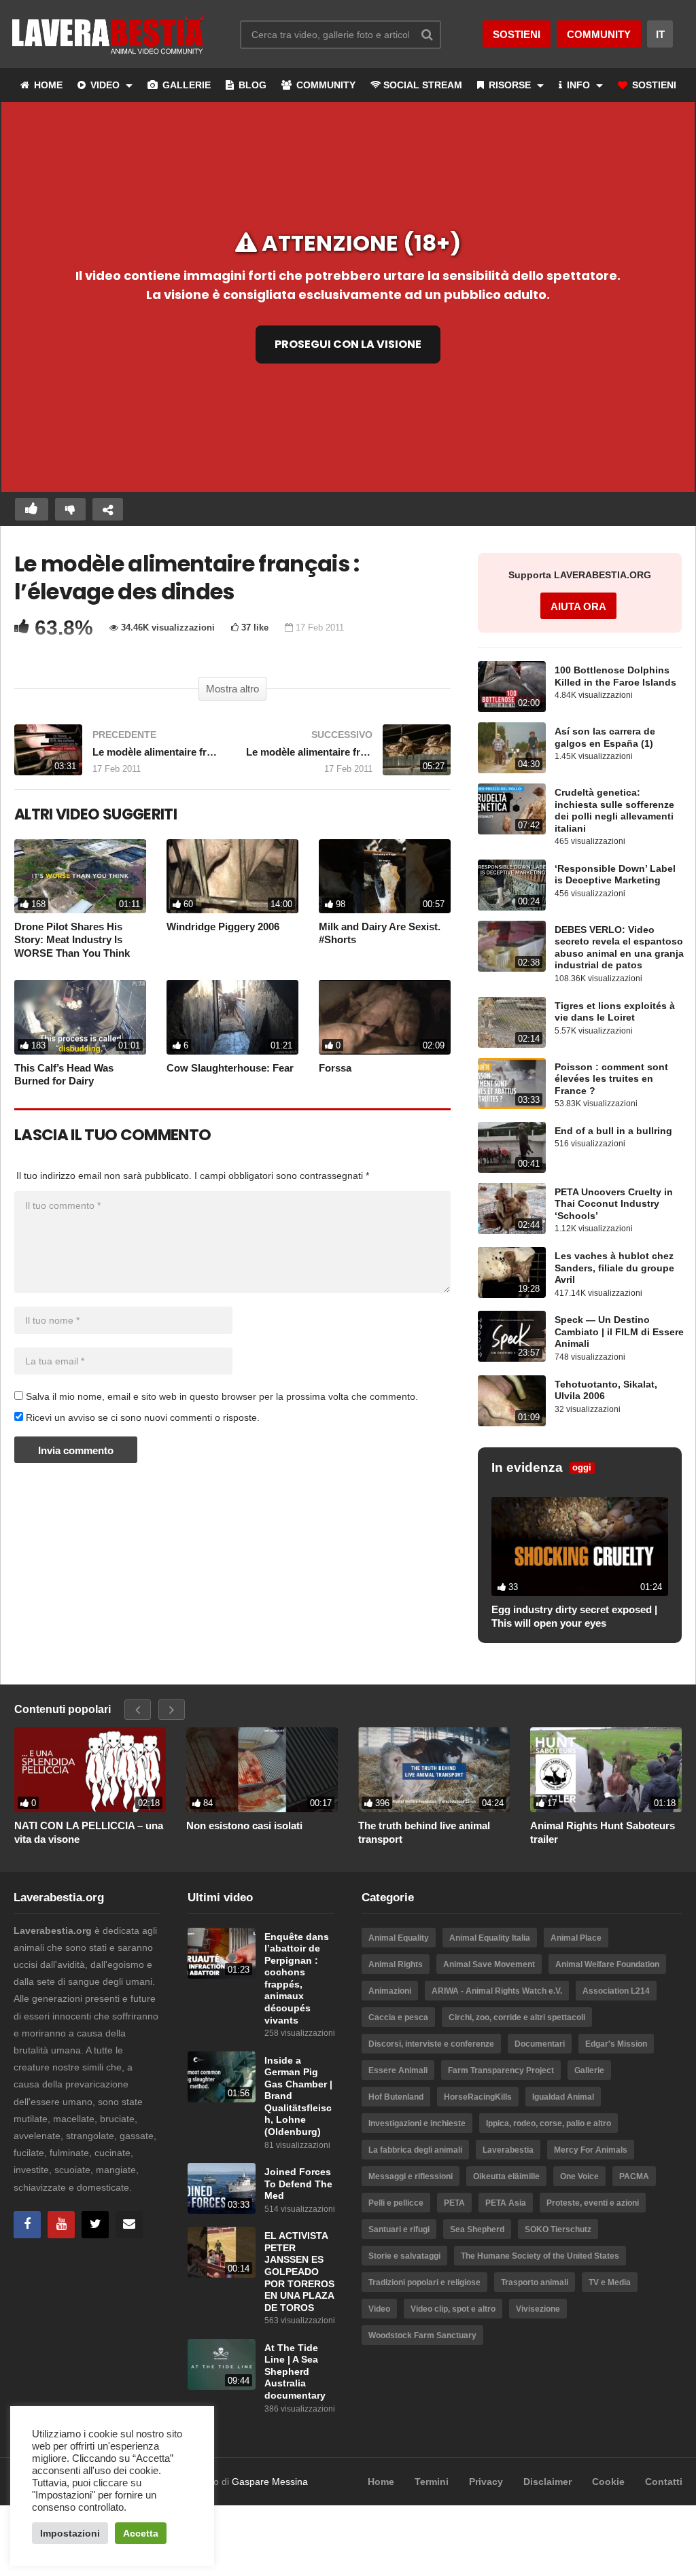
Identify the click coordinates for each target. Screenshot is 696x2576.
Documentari (540, 2044)
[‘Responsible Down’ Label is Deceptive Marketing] (512, 885)
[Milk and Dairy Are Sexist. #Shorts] (385, 876)
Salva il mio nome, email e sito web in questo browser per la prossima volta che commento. (222, 1396)
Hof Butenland (396, 2097)
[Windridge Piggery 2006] (232, 876)
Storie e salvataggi (404, 2256)
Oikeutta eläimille (506, 2176)
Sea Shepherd (477, 2229)
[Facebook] (27, 2225)
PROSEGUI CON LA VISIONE (348, 344)
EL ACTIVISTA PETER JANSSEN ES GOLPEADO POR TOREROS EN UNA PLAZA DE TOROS (299, 2272)
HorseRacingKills (478, 2097)
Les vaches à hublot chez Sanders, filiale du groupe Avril (614, 1268)
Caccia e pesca (398, 2017)
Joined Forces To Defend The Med (298, 2184)
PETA (454, 2203)
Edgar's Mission (616, 2044)
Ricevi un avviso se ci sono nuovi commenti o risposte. (141, 1417)
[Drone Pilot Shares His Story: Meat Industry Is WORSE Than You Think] (80, 876)
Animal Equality (399, 1938)
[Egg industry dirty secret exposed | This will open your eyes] (580, 1547)
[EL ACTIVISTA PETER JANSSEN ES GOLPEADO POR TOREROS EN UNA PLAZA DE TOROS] (222, 2252)
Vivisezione (538, 2309)
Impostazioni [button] (70, 2533)
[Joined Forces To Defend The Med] (222, 2188)
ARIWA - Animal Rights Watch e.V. (497, 1991)
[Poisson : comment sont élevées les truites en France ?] (512, 1083)
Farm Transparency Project (501, 2070)
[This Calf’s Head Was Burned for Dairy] (80, 1017)
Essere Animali (398, 2070)
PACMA (634, 2176)
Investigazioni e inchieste (417, 2123)
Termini (432, 2482)
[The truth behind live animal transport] (434, 1770)
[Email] (129, 2225)
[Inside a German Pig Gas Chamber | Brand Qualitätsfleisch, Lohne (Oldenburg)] (222, 2077)
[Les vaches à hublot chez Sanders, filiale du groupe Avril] (512, 1272)
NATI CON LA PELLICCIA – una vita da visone (89, 1832)
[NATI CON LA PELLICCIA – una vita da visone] (90, 1770)
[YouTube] (61, 2225)
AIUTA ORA (578, 606)
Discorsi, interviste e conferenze (431, 2044)
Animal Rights (396, 1964)
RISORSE (510, 85)
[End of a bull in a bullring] (512, 1147)
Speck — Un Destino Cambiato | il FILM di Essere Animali (619, 1332)
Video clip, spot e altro (453, 2309)
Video (379, 2309)
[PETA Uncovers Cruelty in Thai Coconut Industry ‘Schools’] (512, 1208)
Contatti (664, 2482)
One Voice (579, 2176)
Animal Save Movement (489, 1964)
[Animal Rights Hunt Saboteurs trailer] (606, 1770)
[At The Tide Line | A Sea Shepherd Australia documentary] (222, 2364)
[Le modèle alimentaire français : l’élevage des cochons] (117, 757)
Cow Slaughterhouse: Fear (230, 1068)
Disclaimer (547, 2482)
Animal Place (576, 1938)
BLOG (251, 85)
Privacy (486, 2482)
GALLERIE (185, 85)
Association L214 (616, 1991)
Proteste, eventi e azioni (593, 2203)
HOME (47, 85)
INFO (578, 85)
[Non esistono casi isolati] (262, 1770)
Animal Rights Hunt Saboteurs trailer (603, 1832)
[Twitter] (95, 2225)
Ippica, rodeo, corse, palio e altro (549, 2123)
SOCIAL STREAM (423, 85)
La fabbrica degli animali (415, 2150)
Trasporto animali (535, 2282)
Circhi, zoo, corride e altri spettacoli (517, 2017)
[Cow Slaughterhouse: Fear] (232, 1017)
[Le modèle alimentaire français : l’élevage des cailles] (348, 757)
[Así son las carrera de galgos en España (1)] (512, 748)
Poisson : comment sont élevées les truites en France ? (611, 1079)
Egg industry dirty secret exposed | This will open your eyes (574, 1616)
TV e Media (610, 2282)
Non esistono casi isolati (244, 1825)
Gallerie (589, 2070)
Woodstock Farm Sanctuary (422, 2335)
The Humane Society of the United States (540, 2256)
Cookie (608, 2482)
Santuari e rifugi (399, 2229)
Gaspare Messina (270, 2482)
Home (381, 2482)
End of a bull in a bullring (613, 1131)
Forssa (335, 1068)
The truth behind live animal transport (424, 1832)
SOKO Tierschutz (558, 2229)
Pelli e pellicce (396, 2203)
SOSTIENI (653, 85)
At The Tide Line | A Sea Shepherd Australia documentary (295, 2372)
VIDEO (105, 85)
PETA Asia (506, 2203)
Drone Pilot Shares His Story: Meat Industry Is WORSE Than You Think (72, 940)
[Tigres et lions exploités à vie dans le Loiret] (512, 1022)
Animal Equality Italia (490, 1938)
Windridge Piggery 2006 (223, 927)
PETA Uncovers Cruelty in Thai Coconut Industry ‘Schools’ (614, 1204)
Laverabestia (508, 2150)
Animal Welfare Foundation (607, 1964)
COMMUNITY (325, 85)
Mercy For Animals (591, 2150)
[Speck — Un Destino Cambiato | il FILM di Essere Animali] (512, 1336)
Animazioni (390, 1991)
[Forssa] (385, 1017)
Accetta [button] (141, 2533)
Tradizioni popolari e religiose (424, 2282)
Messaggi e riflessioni (411, 2176)
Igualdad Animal (563, 2097)
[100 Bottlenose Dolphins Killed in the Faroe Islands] (512, 687)
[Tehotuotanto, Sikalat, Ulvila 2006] (512, 1401)
